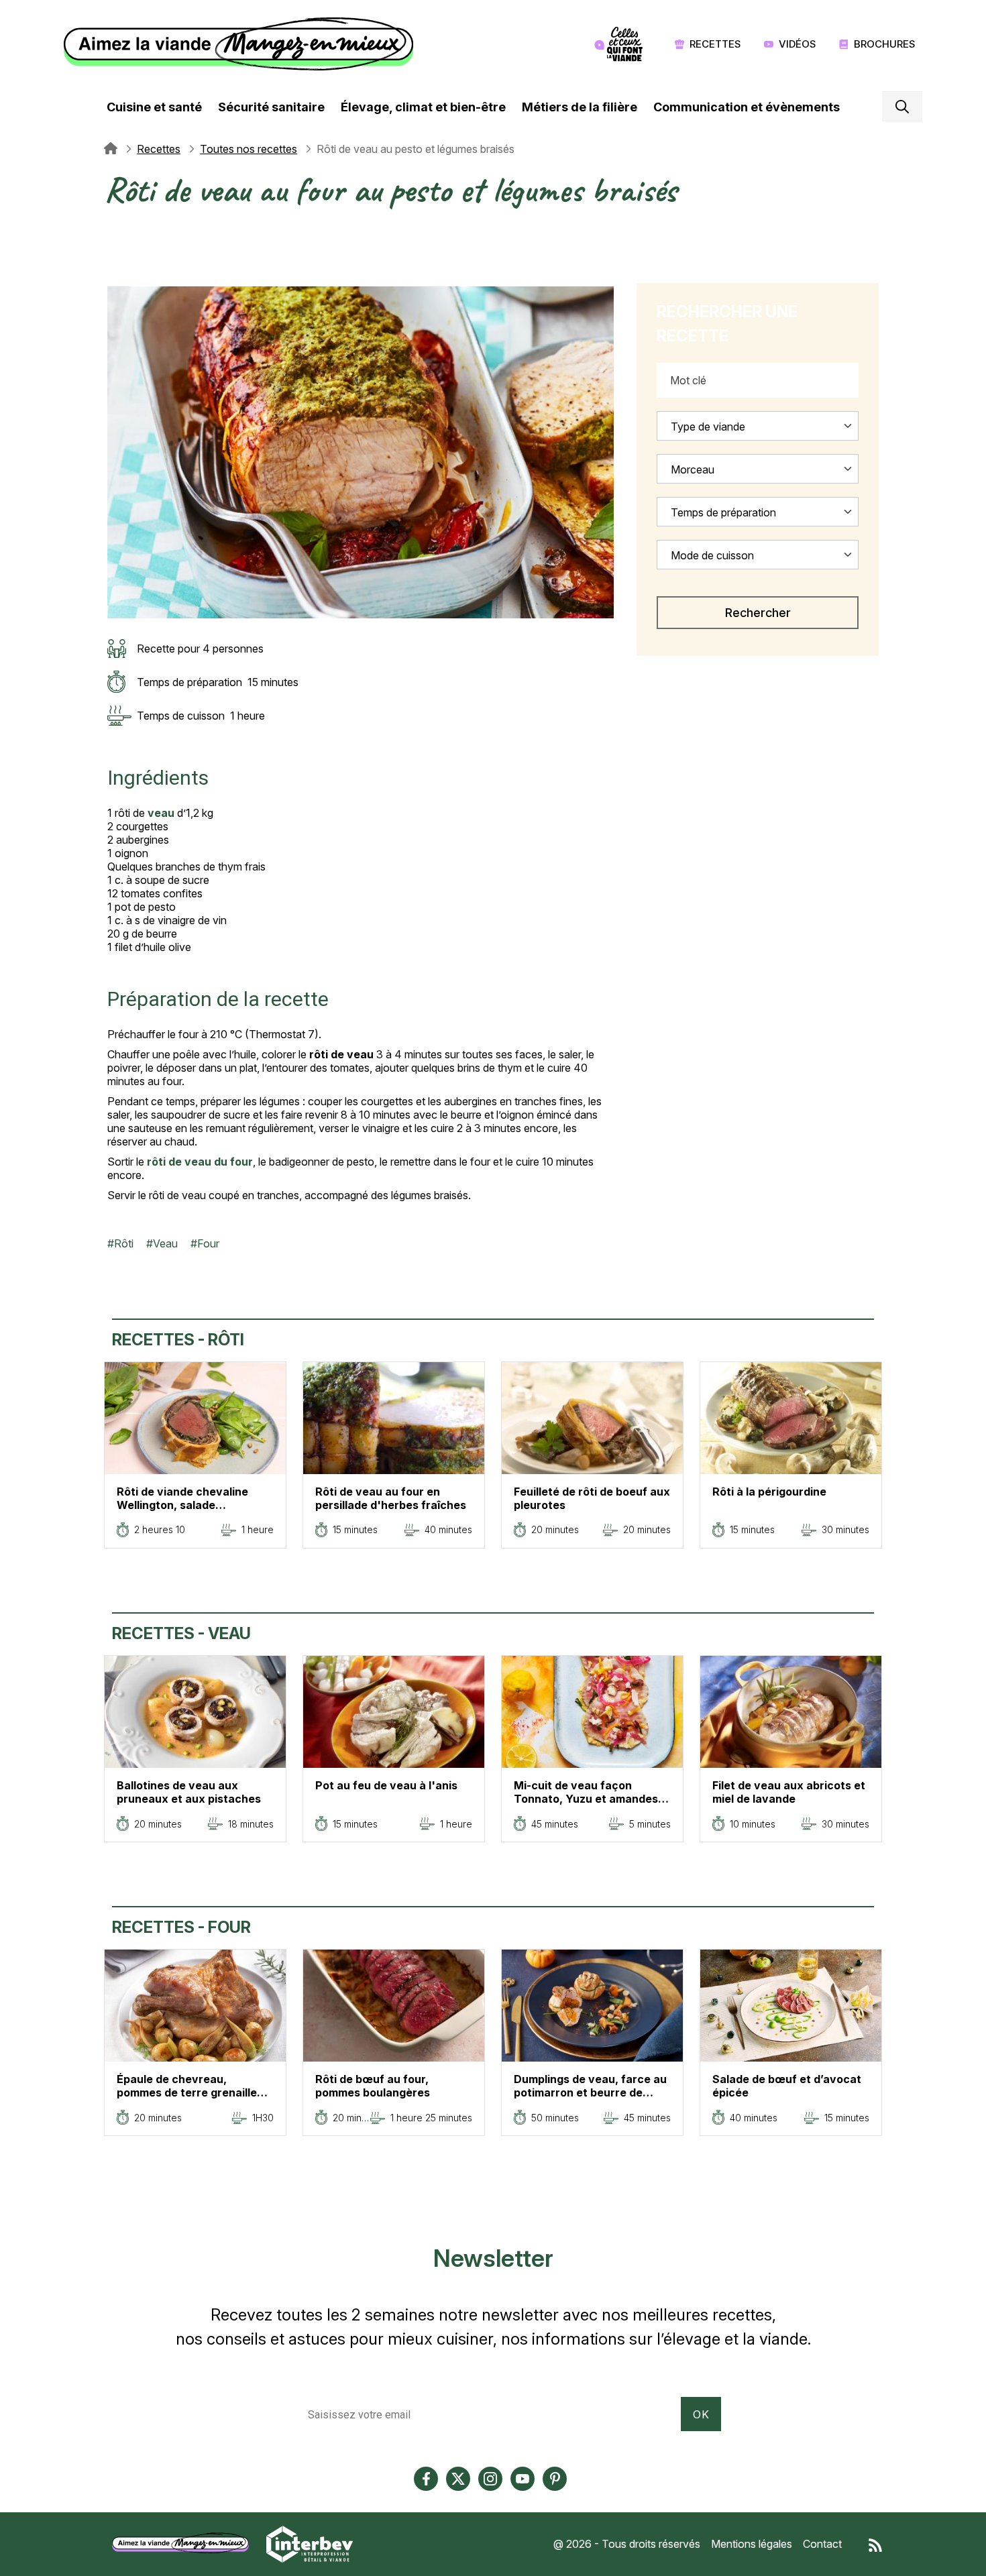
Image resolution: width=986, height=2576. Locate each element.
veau (161, 813)
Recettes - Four (181, 1927)
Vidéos (798, 44)
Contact (822, 2544)
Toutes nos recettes (249, 149)
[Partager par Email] (114, 278)
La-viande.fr (111, 149)
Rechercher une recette (727, 324)
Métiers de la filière (580, 107)
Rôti (124, 1243)
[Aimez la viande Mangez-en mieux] (185, 2543)
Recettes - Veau (181, 1633)
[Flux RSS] (875, 2544)
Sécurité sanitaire (271, 107)
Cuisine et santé (154, 107)
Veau (165, 1243)
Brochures (885, 44)
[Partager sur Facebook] (114, 246)
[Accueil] (242, 44)
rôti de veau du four (200, 1162)
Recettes (715, 44)
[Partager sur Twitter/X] (114, 230)
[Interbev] (310, 2543)
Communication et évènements (747, 107)
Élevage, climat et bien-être (423, 107)
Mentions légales (752, 2544)
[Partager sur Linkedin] (114, 262)
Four (208, 1243)
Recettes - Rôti (178, 1340)
